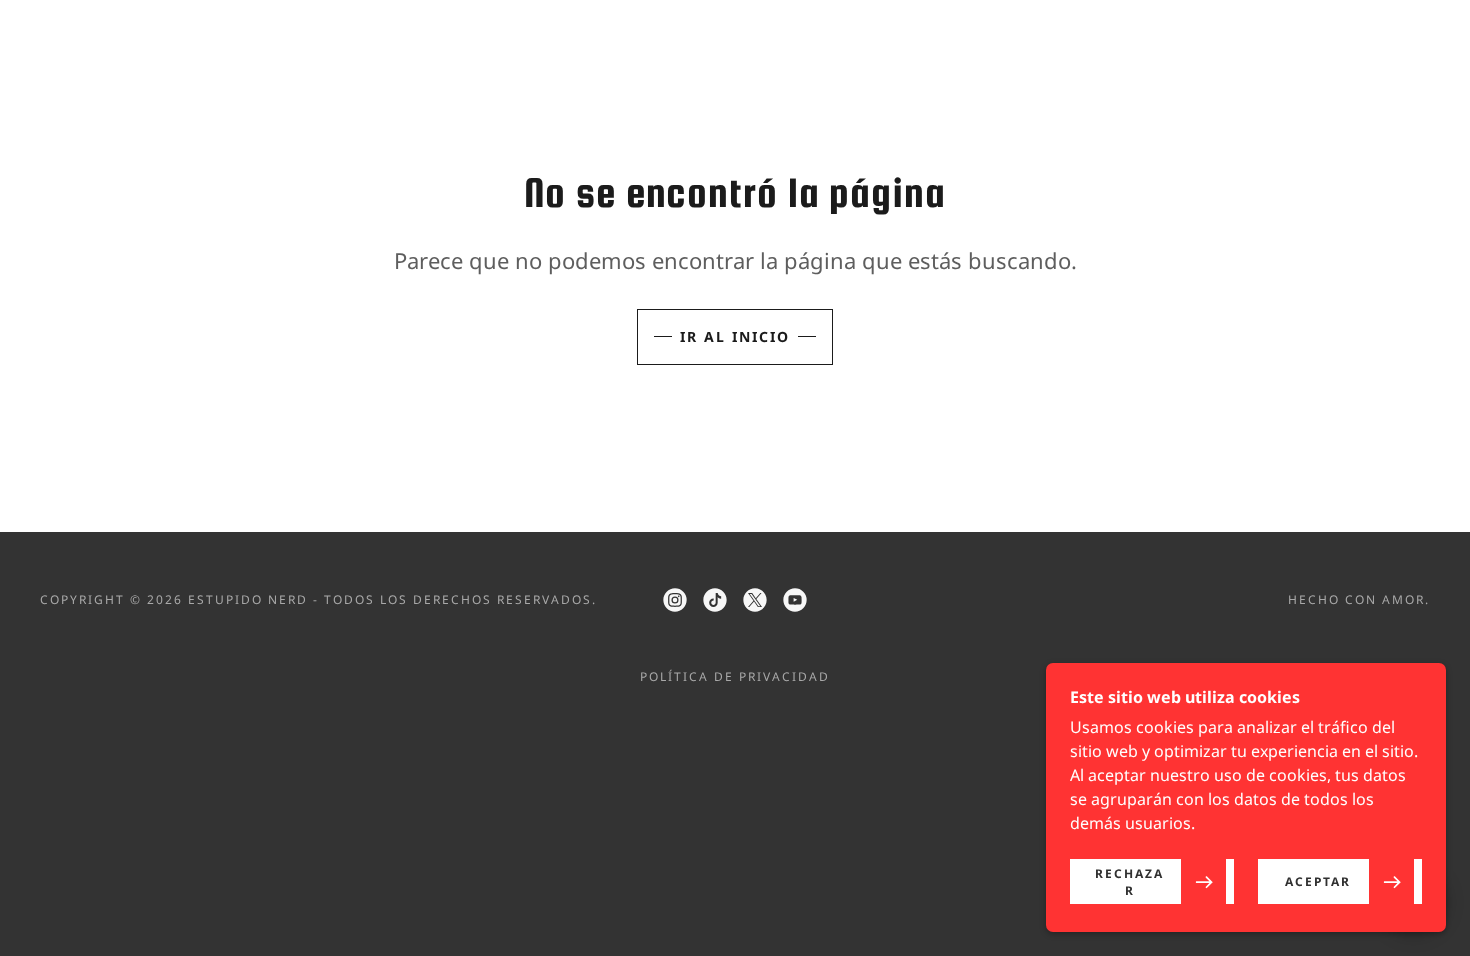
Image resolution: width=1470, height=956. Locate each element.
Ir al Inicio (735, 336)
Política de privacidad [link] (735, 676)
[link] (675, 600)
